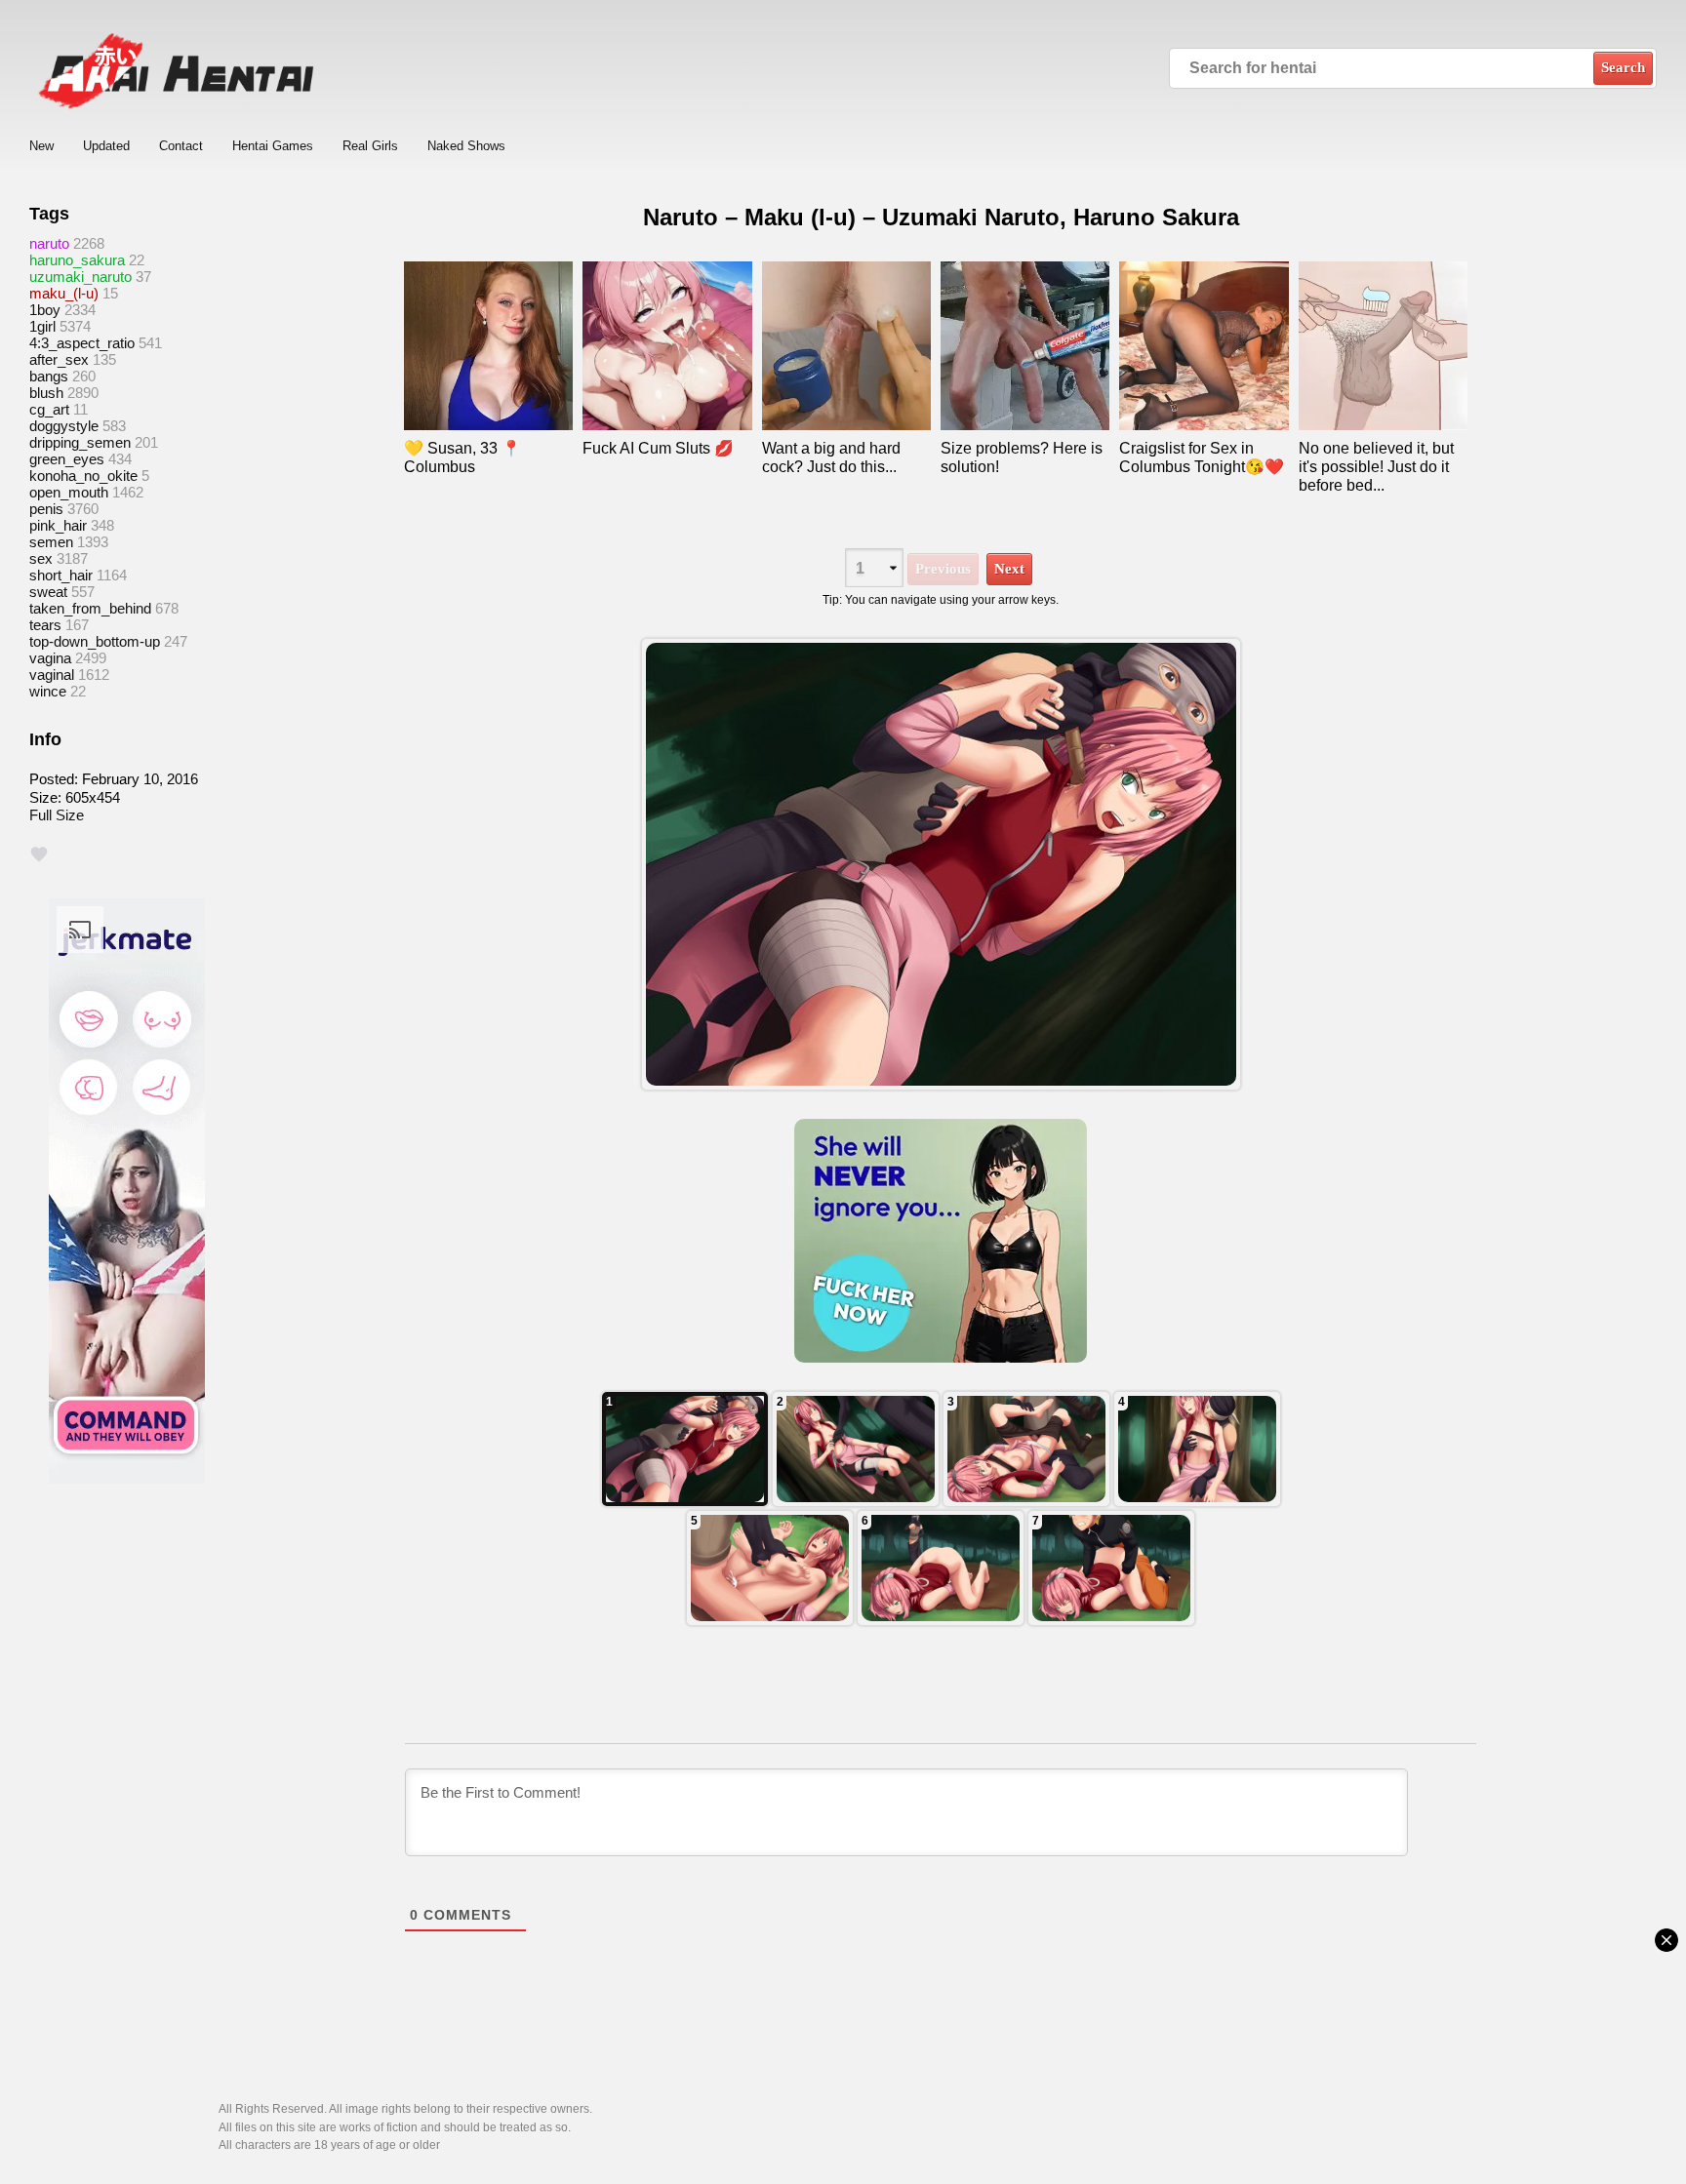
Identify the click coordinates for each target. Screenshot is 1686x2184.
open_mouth (69, 492)
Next (1009, 569)
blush (46, 393)
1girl (42, 326)
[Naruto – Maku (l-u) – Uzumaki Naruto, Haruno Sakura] (941, 864)
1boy (45, 310)
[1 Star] (39, 854)
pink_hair (58, 525)
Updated (106, 146)
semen (51, 542)
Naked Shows (466, 146)
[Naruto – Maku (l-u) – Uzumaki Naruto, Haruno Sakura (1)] (1111, 1568)
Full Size (57, 815)
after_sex (59, 359)
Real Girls (370, 146)
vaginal (52, 675)
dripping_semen (80, 442)
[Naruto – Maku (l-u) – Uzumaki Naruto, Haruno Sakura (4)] (1197, 1449)
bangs (49, 376)
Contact (181, 146)
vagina (50, 658)
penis (46, 509)
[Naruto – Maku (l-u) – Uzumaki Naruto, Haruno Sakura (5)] (1026, 1449)
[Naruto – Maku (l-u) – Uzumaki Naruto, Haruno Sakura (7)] (685, 1449)
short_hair (61, 575)
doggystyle (64, 426)
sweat (48, 592)
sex (41, 558)
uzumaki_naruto (80, 277)
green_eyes (67, 459)
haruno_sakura (77, 260)
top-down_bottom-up (95, 641)
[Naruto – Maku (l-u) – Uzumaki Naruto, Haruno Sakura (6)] (856, 1449)
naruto (49, 243)
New (41, 146)
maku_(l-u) (64, 293)
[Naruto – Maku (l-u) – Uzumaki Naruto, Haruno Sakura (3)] (770, 1568)
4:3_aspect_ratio (82, 343)
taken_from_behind (90, 608)
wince (48, 691)
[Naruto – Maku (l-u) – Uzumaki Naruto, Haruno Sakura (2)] (941, 1568)
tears (45, 625)
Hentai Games (273, 146)
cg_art (49, 409)
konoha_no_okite (83, 476)
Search (1623, 67)
